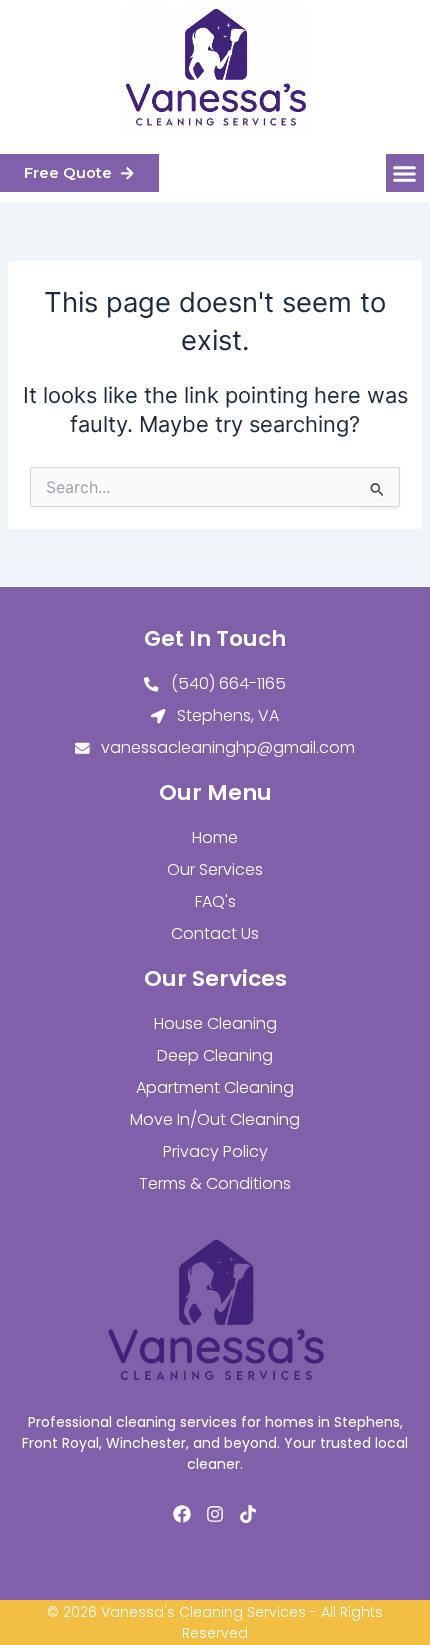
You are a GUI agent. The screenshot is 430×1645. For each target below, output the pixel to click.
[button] (405, 173)
